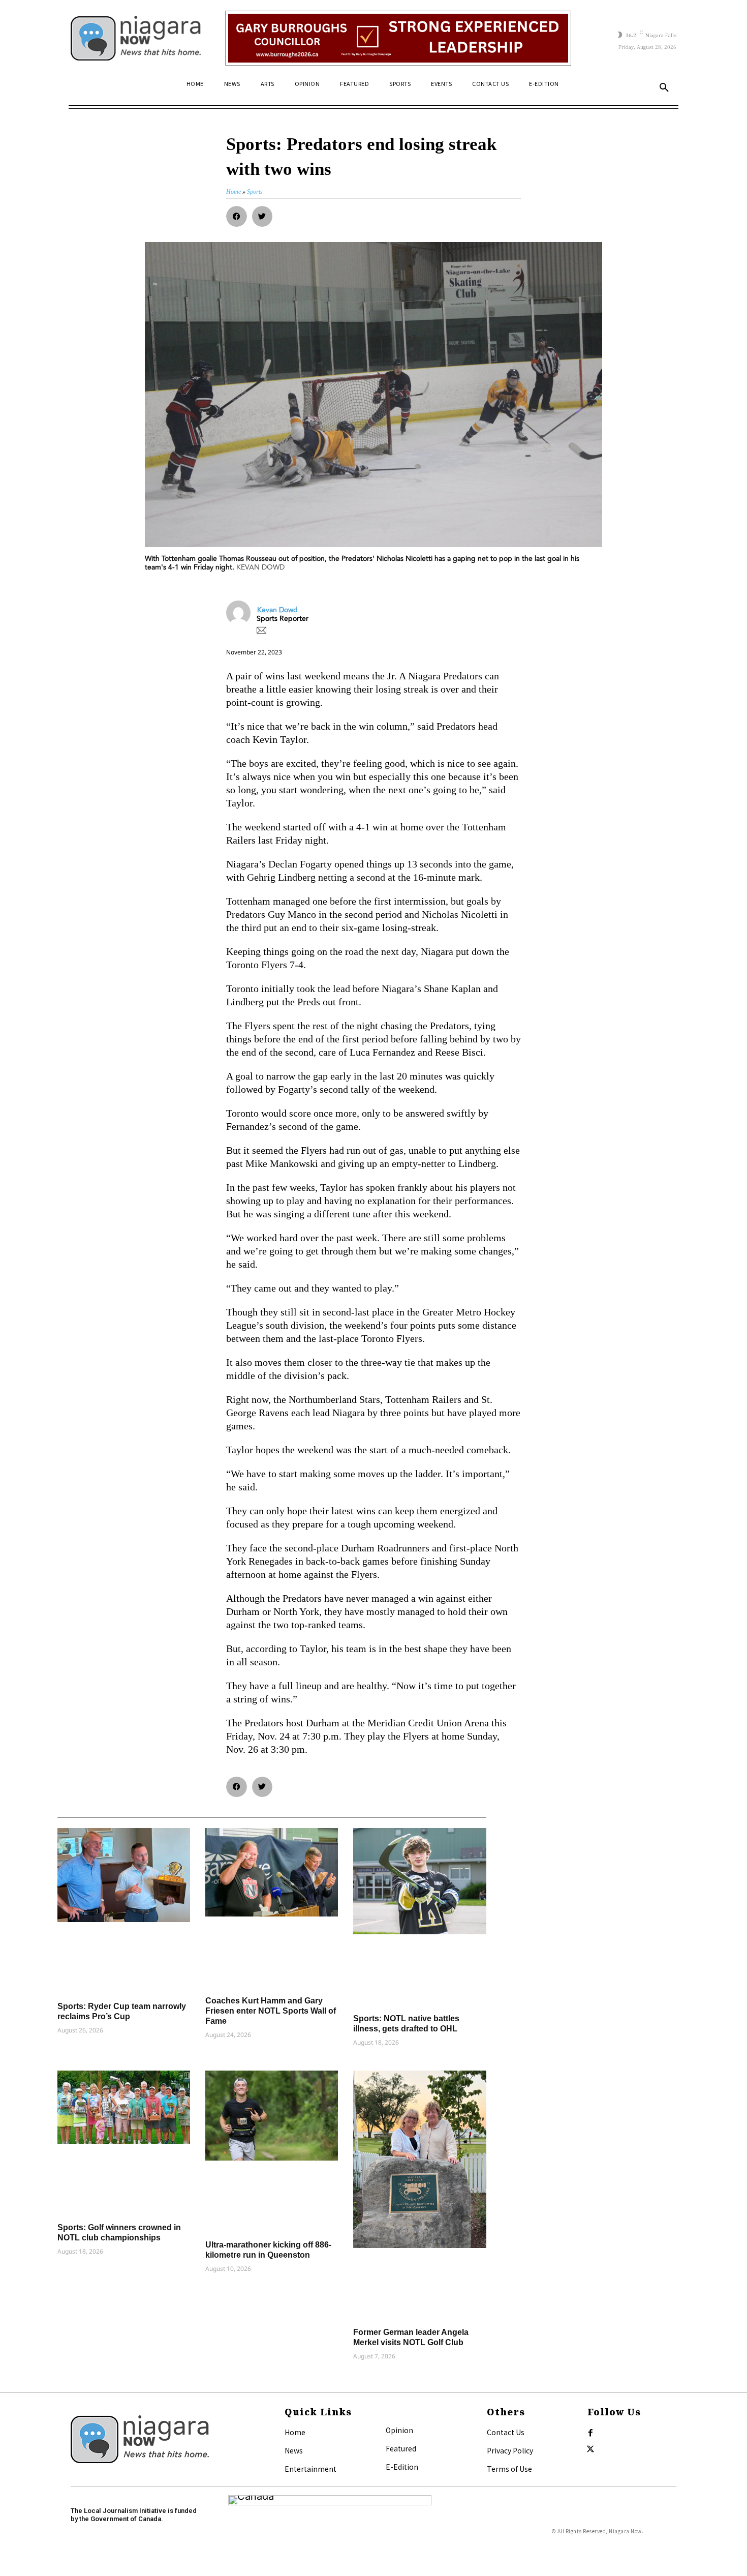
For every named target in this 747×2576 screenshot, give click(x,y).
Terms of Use (509, 2469)
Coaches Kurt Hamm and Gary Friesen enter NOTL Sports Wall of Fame (271, 2011)
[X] (590, 2449)
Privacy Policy (510, 2450)
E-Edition (402, 2467)
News (294, 2450)
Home (295, 2432)
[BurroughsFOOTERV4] (398, 38)
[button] (664, 88)
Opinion (399, 2430)
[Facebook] (590, 2433)
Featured (401, 2448)
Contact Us (506, 2432)
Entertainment (310, 2469)
